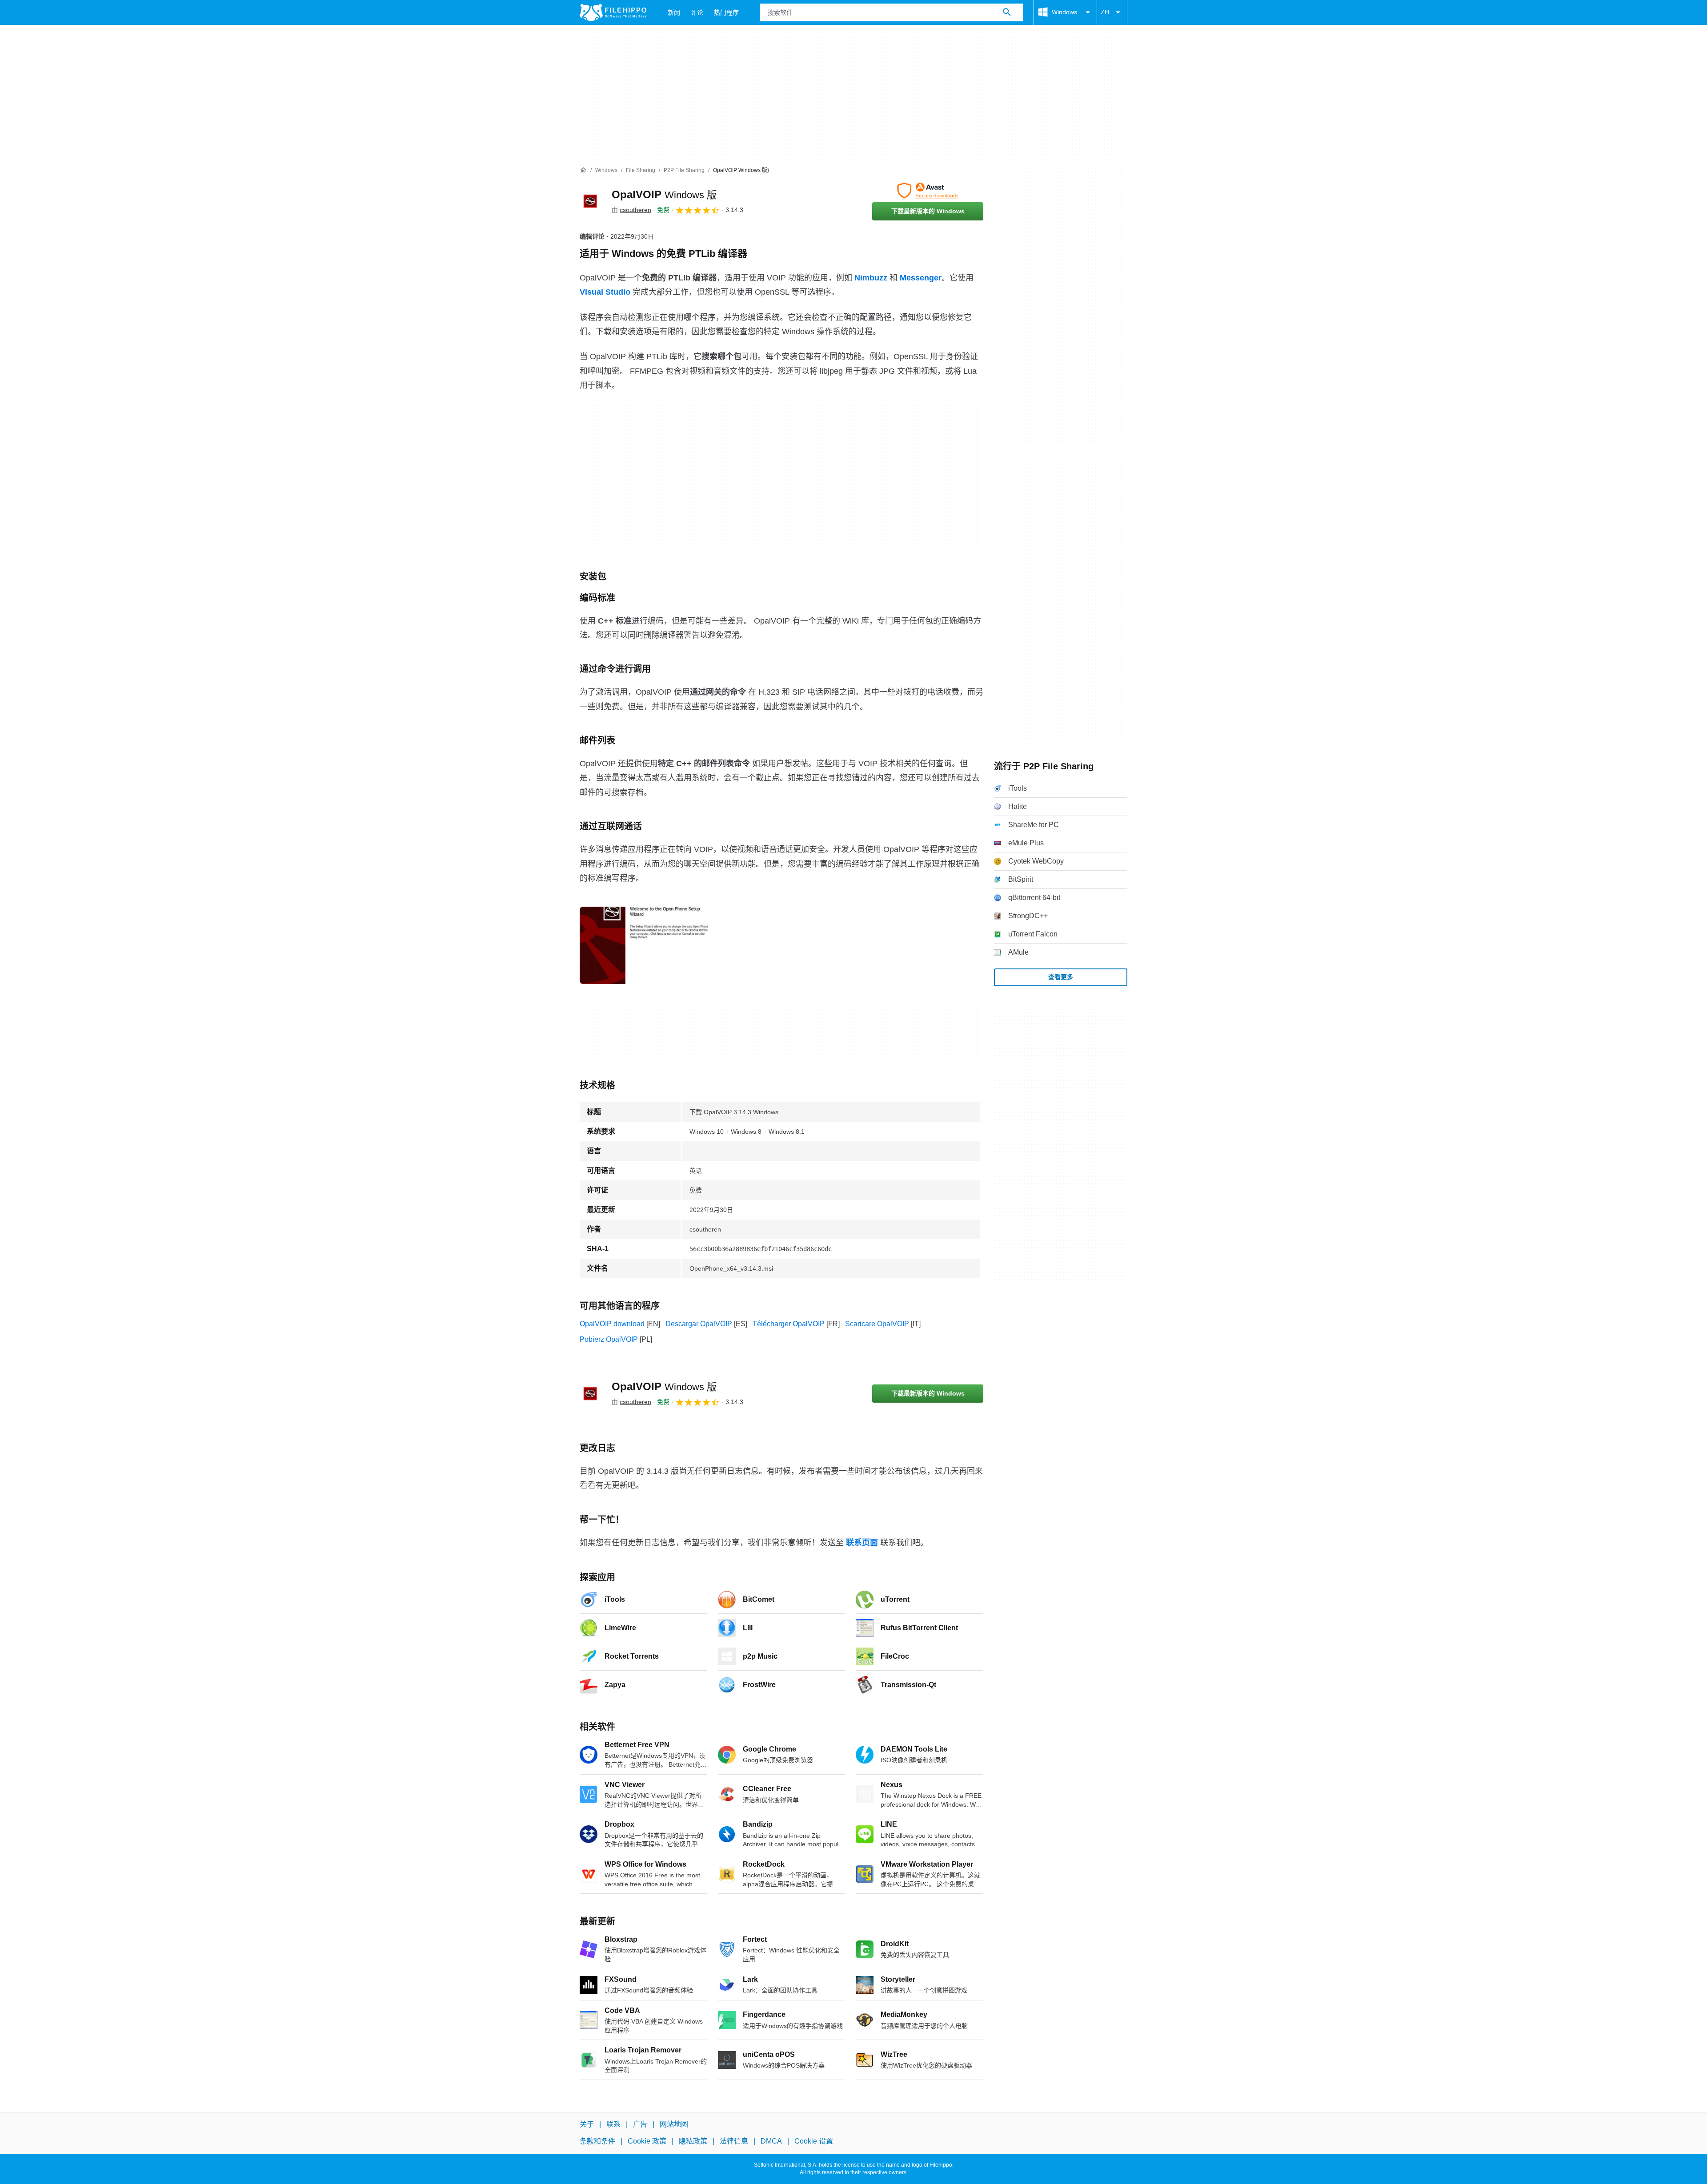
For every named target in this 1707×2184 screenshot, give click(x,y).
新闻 (674, 12)
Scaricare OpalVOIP (877, 1324)
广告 (640, 2124)
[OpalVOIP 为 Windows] (590, 201)
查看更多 (1061, 977)
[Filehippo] (613, 12)
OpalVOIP (664, 194)
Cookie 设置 (814, 2142)
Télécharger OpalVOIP (789, 1324)
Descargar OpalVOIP (699, 1324)
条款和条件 (597, 2142)
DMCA (771, 2142)
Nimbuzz (871, 278)
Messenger (921, 278)
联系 (613, 2124)
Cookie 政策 (647, 2142)
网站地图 (674, 2124)
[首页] (583, 170)
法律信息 (734, 2142)
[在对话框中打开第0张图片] (649, 945)
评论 (697, 12)
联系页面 (862, 1543)
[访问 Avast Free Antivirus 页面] (928, 191)
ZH (1105, 12)
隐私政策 (693, 2142)
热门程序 (726, 12)
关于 (587, 2124)
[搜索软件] (1007, 12)
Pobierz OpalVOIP (609, 1339)
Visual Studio (605, 292)
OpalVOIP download (612, 1324)
